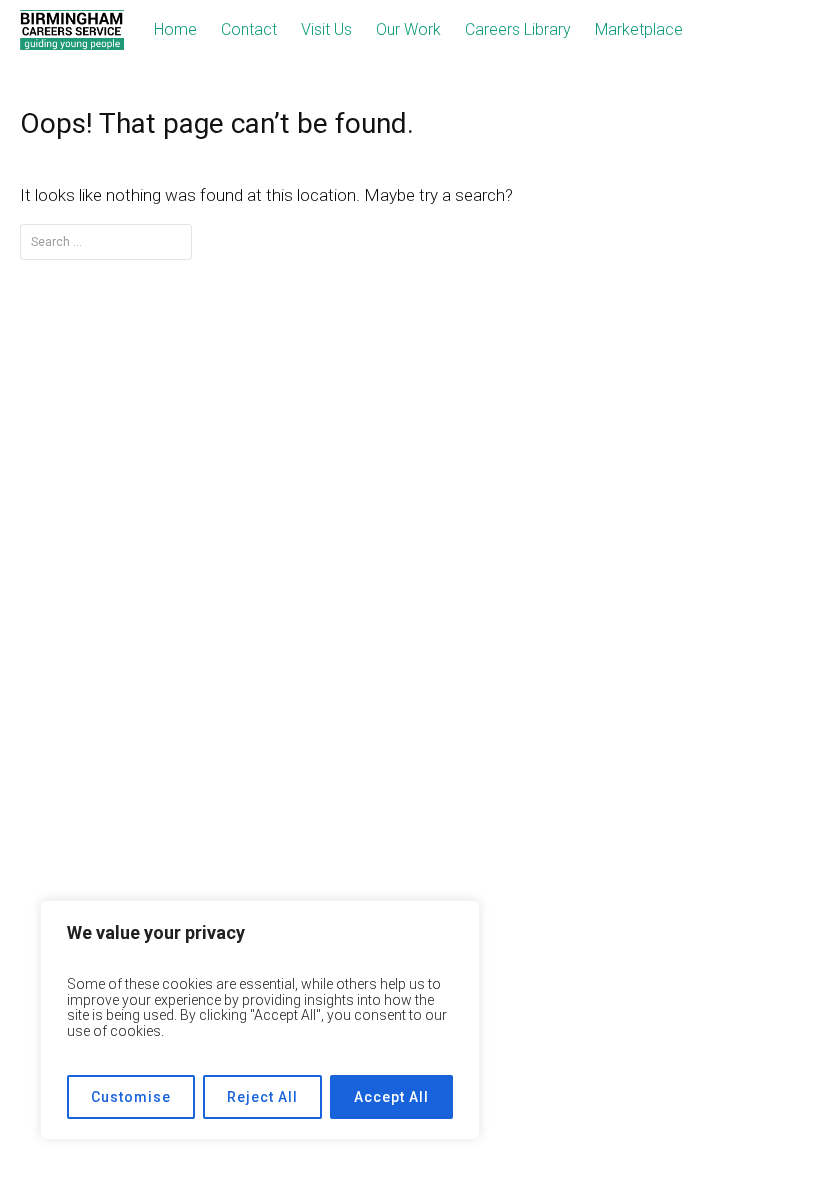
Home (175, 29)
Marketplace (639, 29)
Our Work (408, 29)
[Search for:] (106, 241)
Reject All (262, 1097)
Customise (131, 1097)
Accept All (391, 1097)
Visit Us (326, 29)
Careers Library (518, 29)
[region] (260, 1020)
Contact (249, 29)
